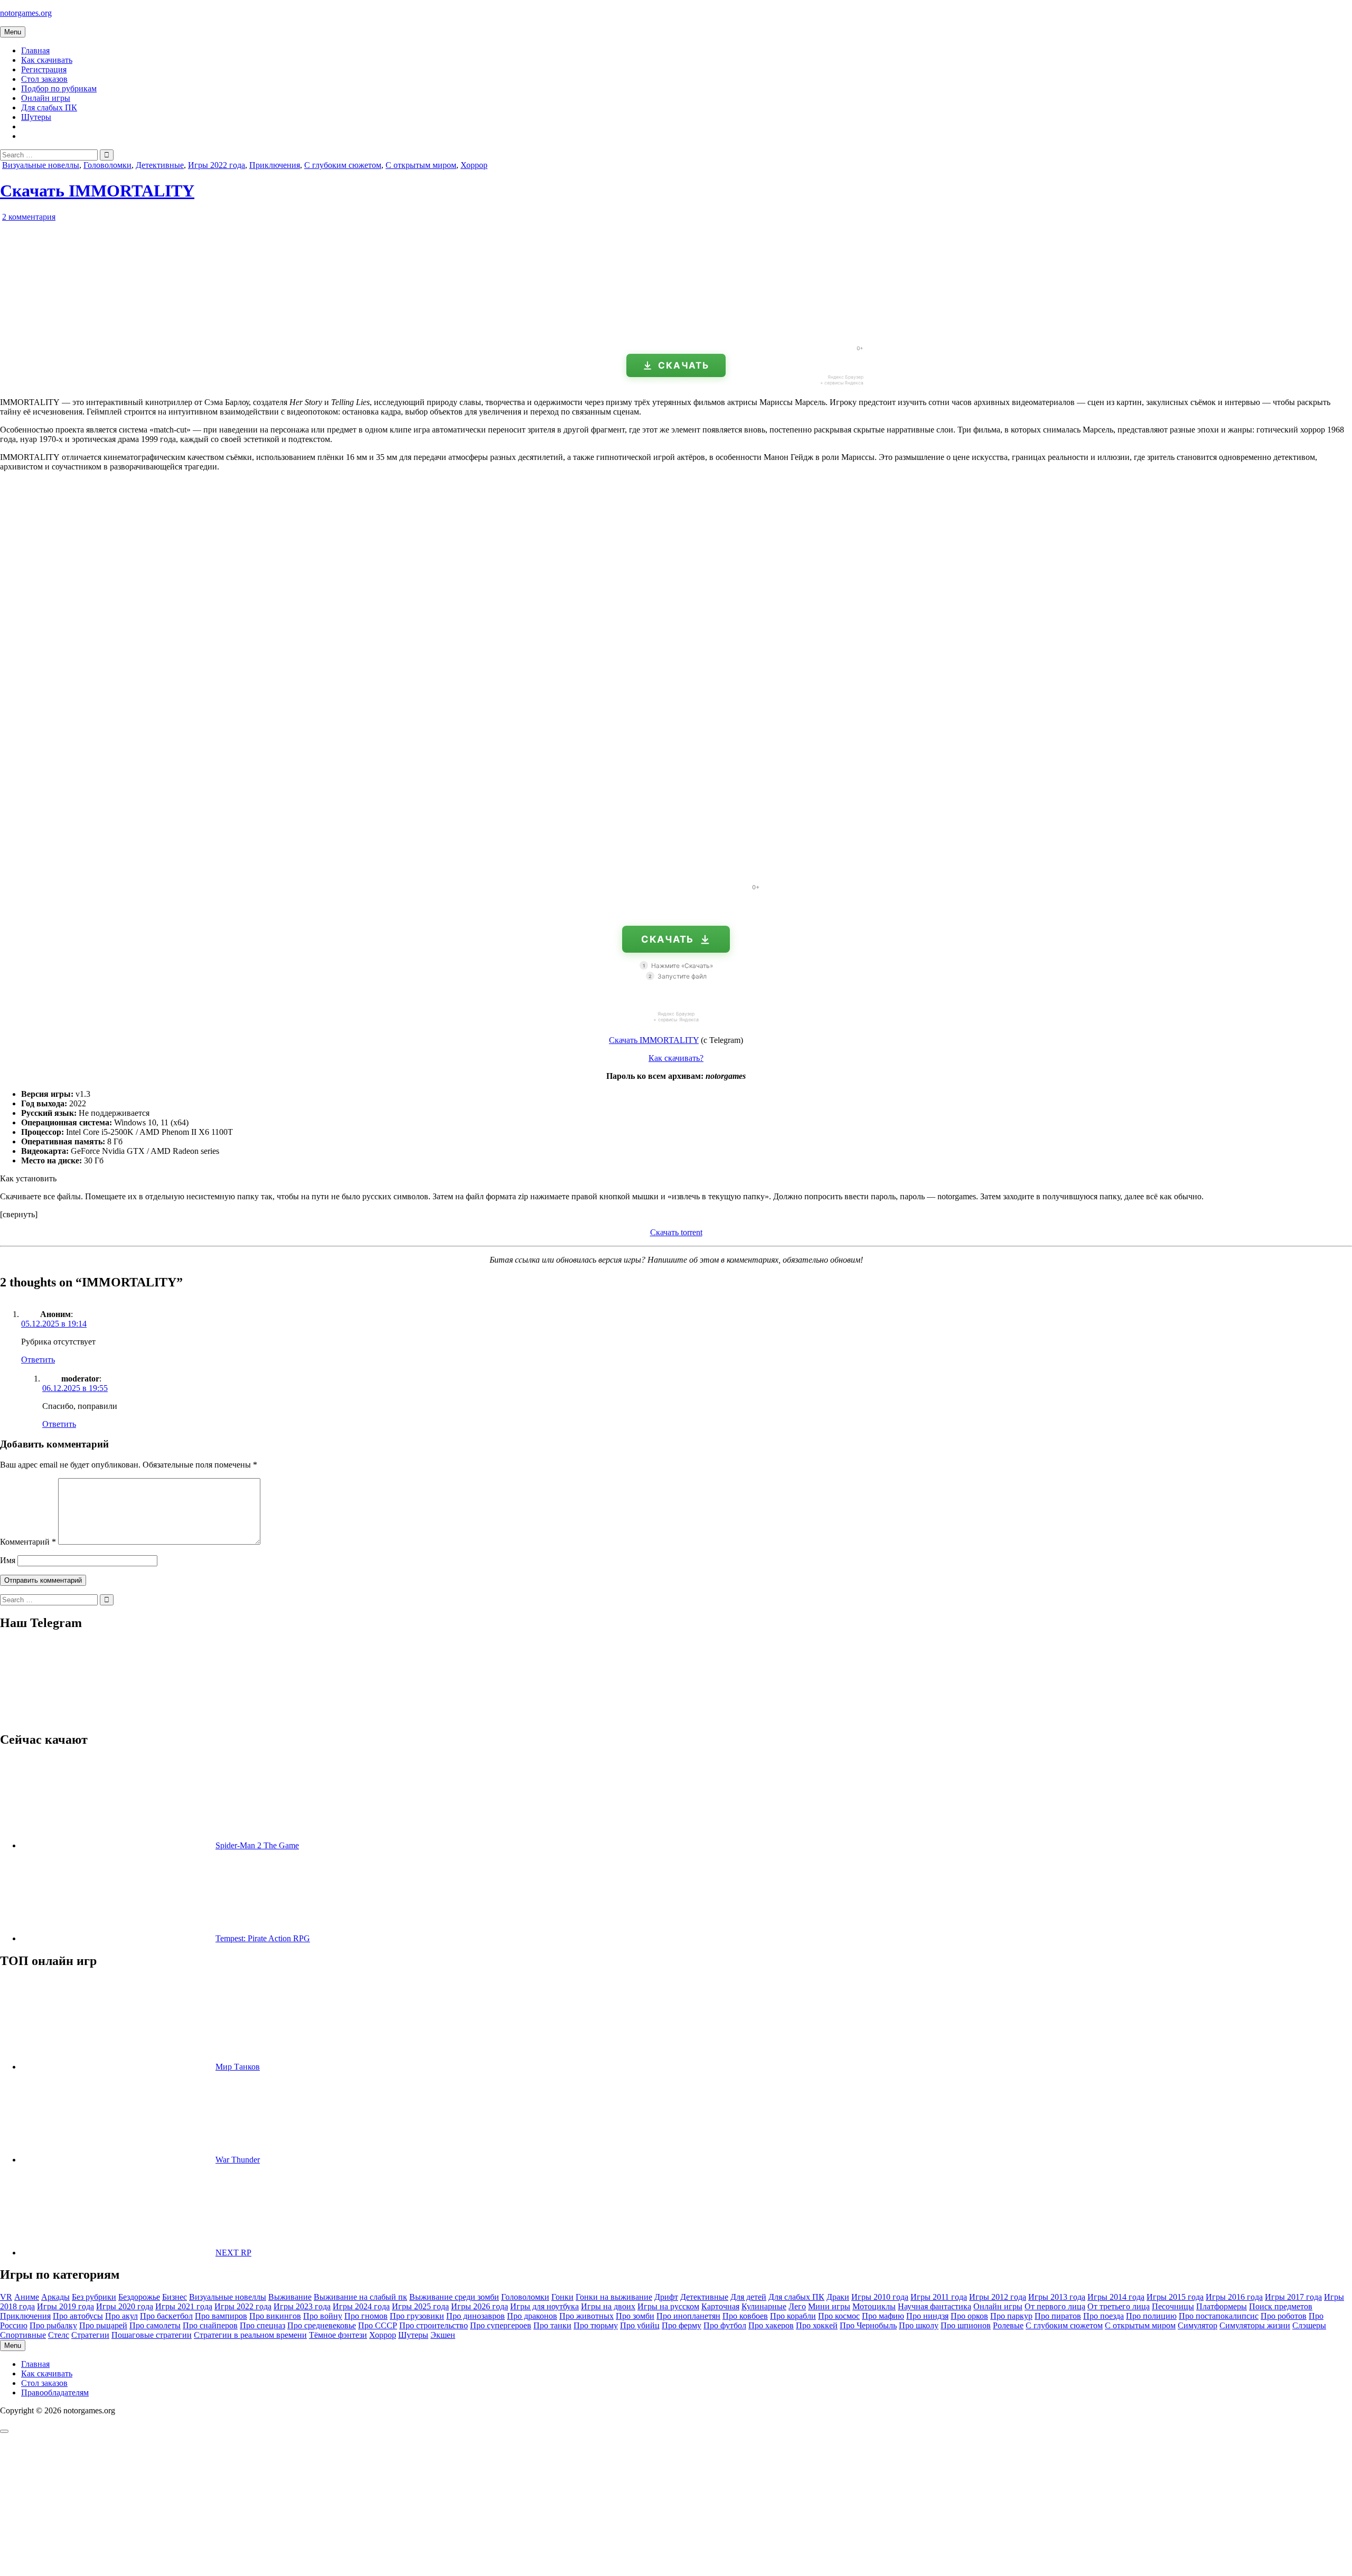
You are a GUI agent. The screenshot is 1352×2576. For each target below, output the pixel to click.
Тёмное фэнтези (338, 2335)
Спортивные (23, 2335)
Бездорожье (139, 2297)
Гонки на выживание (614, 2297)
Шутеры (36, 117)
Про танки (552, 2325)
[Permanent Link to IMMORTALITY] (121, 332)
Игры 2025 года (420, 2306)
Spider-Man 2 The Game (257, 1845)
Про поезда (1104, 2316)
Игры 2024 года (361, 2306)
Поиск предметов (1281, 2306)
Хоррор (474, 165)
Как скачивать (47, 60)
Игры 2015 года (1175, 2297)
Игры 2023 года (302, 2306)
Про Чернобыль (868, 2325)
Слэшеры (1309, 2325)
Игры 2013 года (1057, 2297)
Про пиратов (1058, 2316)
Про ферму (682, 2325)
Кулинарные (764, 2306)
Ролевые (1008, 2325)
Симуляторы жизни (1255, 2325)
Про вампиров (221, 2316)
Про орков (969, 2316)
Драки (838, 2297)
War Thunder (238, 2160)
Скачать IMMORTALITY (97, 191)
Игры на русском (668, 2306)
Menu (13, 32)
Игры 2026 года (480, 2306)
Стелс (59, 2335)
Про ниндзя (927, 2316)
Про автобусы (78, 2316)
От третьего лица (1119, 2306)
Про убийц (640, 2325)
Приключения (275, 165)
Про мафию (883, 2316)
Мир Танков (238, 2067)
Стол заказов (44, 79)
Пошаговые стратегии (152, 2335)
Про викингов (275, 2316)
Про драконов (532, 2316)
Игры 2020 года (125, 2306)
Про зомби (635, 2316)
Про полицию (1151, 2316)
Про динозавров (476, 2316)
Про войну (323, 2316)
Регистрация (44, 69)
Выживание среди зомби (454, 2297)
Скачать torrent (676, 1232)
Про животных (586, 2316)
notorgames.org (26, 13)
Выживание (290, 2297)
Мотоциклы (874, 2306)
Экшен (443, 2335)
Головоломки (107, 165)
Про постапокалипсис (1219, 2316)
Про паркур (1011, 2316)
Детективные (160, 165)
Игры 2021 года (184, 2306)
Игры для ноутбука (544, 2306)
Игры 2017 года (1293, 2297)
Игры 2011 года (939, 2297)
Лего (797, 2306)
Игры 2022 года (217, 165)
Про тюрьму (596, 2325)
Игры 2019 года (65, 2306)
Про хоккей (817, 2325)
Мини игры (829, 2306)
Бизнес (175, 2297)
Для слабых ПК (49, 107)
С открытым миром (421, 165)
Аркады (55, 2297)
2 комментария (29, 217)
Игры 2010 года (880, 2297)
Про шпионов (966, 2325)
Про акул (121, 2316)
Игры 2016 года (1234, 2297)
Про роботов (1284, 2316)
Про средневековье (322, 2325)
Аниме (27, 2297)
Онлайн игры (46, 98)
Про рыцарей (103, 2325)
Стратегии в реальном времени (250, 2335)
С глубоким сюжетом (343, 165)
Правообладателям (55, 2392)
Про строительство (434, 2325)
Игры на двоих (608, 2306)
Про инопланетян (688, 2316)
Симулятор (1198, 2325)
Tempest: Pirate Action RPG (263, 1938)
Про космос (839, 2316)
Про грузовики (417, 2316)
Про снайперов (210, 2325)
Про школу (919, 2325)
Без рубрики (94, 2297)
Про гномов (366, 2316)
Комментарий (28, 1542)
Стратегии (90, 2335)
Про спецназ (262, 2325)
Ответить (38, 1360)
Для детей (748, 2297)
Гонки (562, 2297)
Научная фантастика (935, 2306)
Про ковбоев (745, 2316)
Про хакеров (771, 2325)
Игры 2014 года (1116, 2297)
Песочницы (1173, 2306)
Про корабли (793, 2316)
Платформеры (1222, 2306)
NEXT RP (233, 2253)
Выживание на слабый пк (360, 2297)
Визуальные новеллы (41, 165)
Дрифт (666, 2297)
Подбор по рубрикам (59, 88)
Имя (8, 1560)
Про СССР (378, 2325)
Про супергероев (501, 2325)
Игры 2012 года (998, 2297)
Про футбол (725, 2325)
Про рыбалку (53, 2325)
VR (6, 2297)
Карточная (720, 2306)
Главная (35, 50)
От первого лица (1055, 2306)
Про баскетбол (166, 2316)
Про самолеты (155, 2325)
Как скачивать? (676, 1058)
